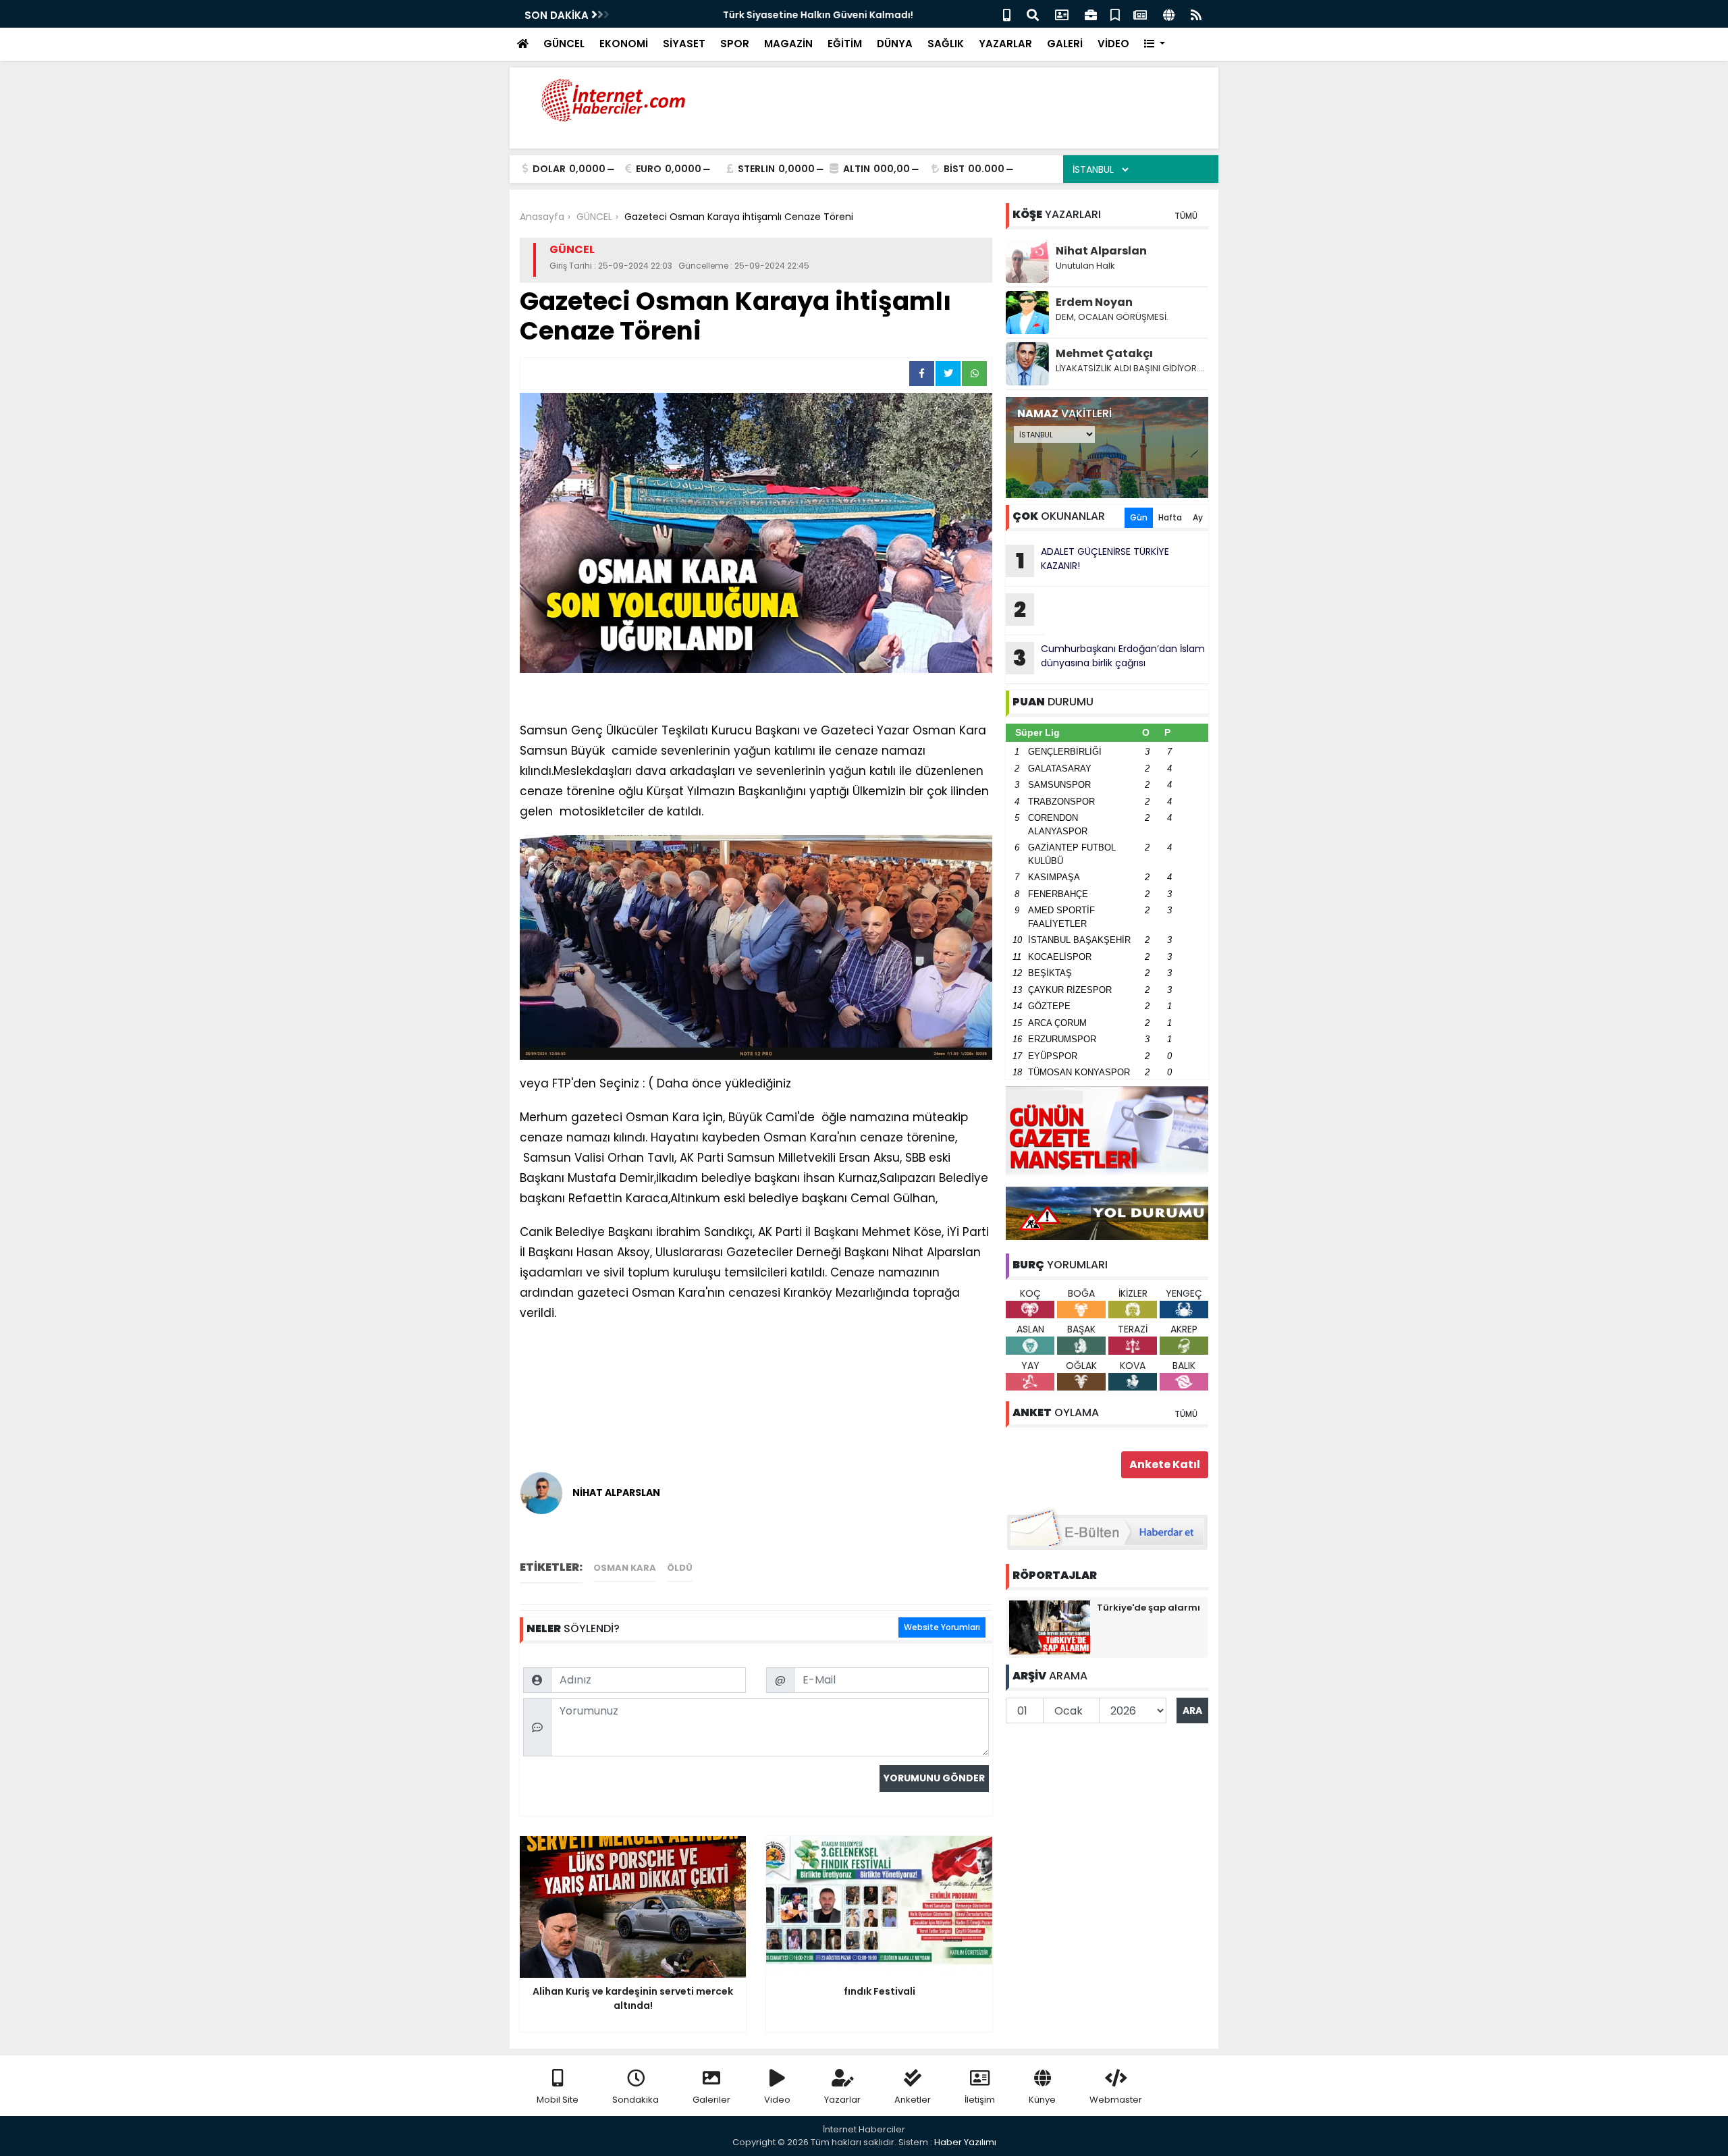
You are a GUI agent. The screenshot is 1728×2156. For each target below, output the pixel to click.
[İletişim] (1062, 14)
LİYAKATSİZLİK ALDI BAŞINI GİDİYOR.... (1130, 368)
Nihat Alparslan (1101, 251)
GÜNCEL (564, 44)
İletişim (980, 2100)
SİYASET (684, 44)
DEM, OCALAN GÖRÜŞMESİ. (1112, 317)
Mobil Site (558, 2100)
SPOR (735, 44)
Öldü (680, 1568)
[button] (1155, 44)
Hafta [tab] (1170, 517)
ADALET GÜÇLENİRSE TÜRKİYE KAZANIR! (1093, 560)
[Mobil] (1007, 14)
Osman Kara (625, 1568)
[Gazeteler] (1140, 14)
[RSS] (1196, 14)
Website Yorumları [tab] (942, 1627)
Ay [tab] (1198, 517)
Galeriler (711, 2100)
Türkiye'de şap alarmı (1149, 1608)
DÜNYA (895, 44)
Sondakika (636, 2100)
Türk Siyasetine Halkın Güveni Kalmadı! (720, 15)
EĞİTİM (845, 44)
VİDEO (1113, 44)
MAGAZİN (788, 44)
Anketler (913, 2100)
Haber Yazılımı (965, 2142)
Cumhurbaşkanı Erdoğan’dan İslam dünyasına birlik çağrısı (1109, 657)
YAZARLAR (1005, 44)
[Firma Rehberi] (1091, 14)
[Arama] (1033, 14)
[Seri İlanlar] (1115, 14)
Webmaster (1116, 2100)
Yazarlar (842, 2100)
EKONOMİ (624, 44)
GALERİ (1065, 44)
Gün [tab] (1139, 517)
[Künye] (1169, 14)
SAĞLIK (946, 44)
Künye (1042, 2100)
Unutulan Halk (1085, 266)
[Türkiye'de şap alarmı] (1050, 1627)
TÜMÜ (1186, 216)
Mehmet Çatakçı (1104, 353)
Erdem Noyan (1094, 302)
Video (777, 2100)
